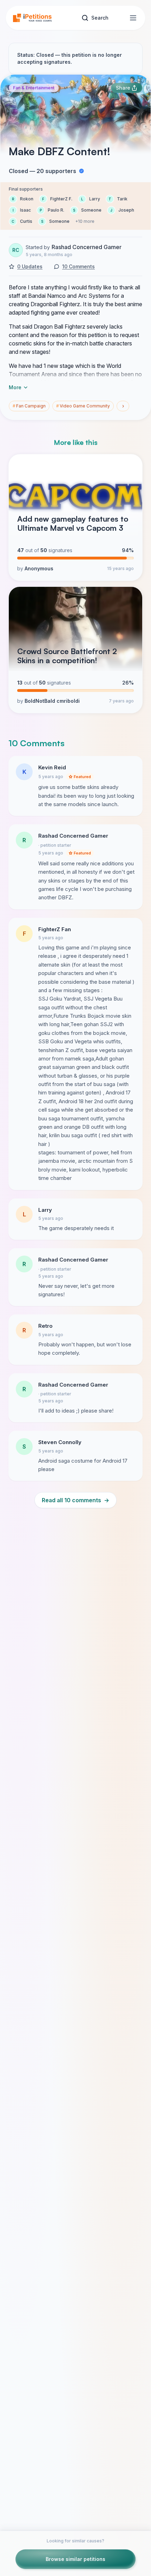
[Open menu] (133, 18)
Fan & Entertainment (34, 88)
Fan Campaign (29, 406)
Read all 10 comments (75, 1500)
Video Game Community (83, 406)
